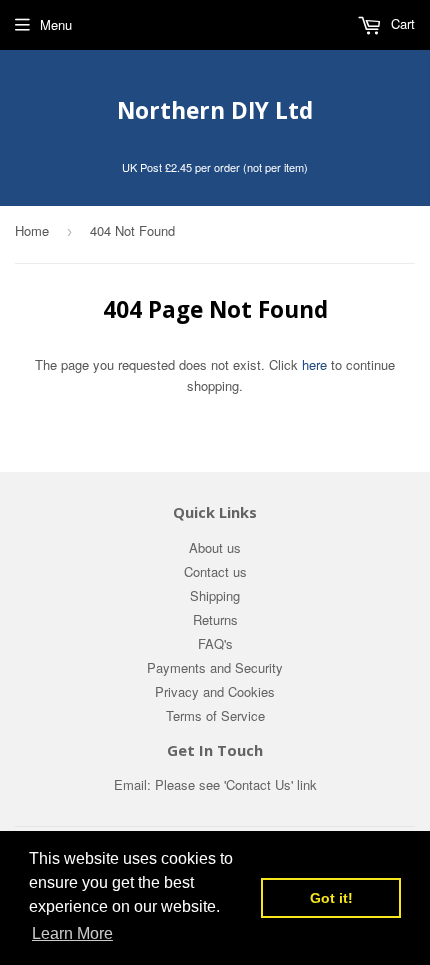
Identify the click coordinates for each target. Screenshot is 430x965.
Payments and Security (215, 667)
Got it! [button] (331, 898)
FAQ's (215, 643)
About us (215, 547)
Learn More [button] (72, 933)
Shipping (215, 595)
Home (32, 230)
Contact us (215, 571)
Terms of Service (215, 715)
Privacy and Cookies (215, 691)
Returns (215, 619)
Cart (401, 23)
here (314, 364)
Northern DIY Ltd (215, 110)
